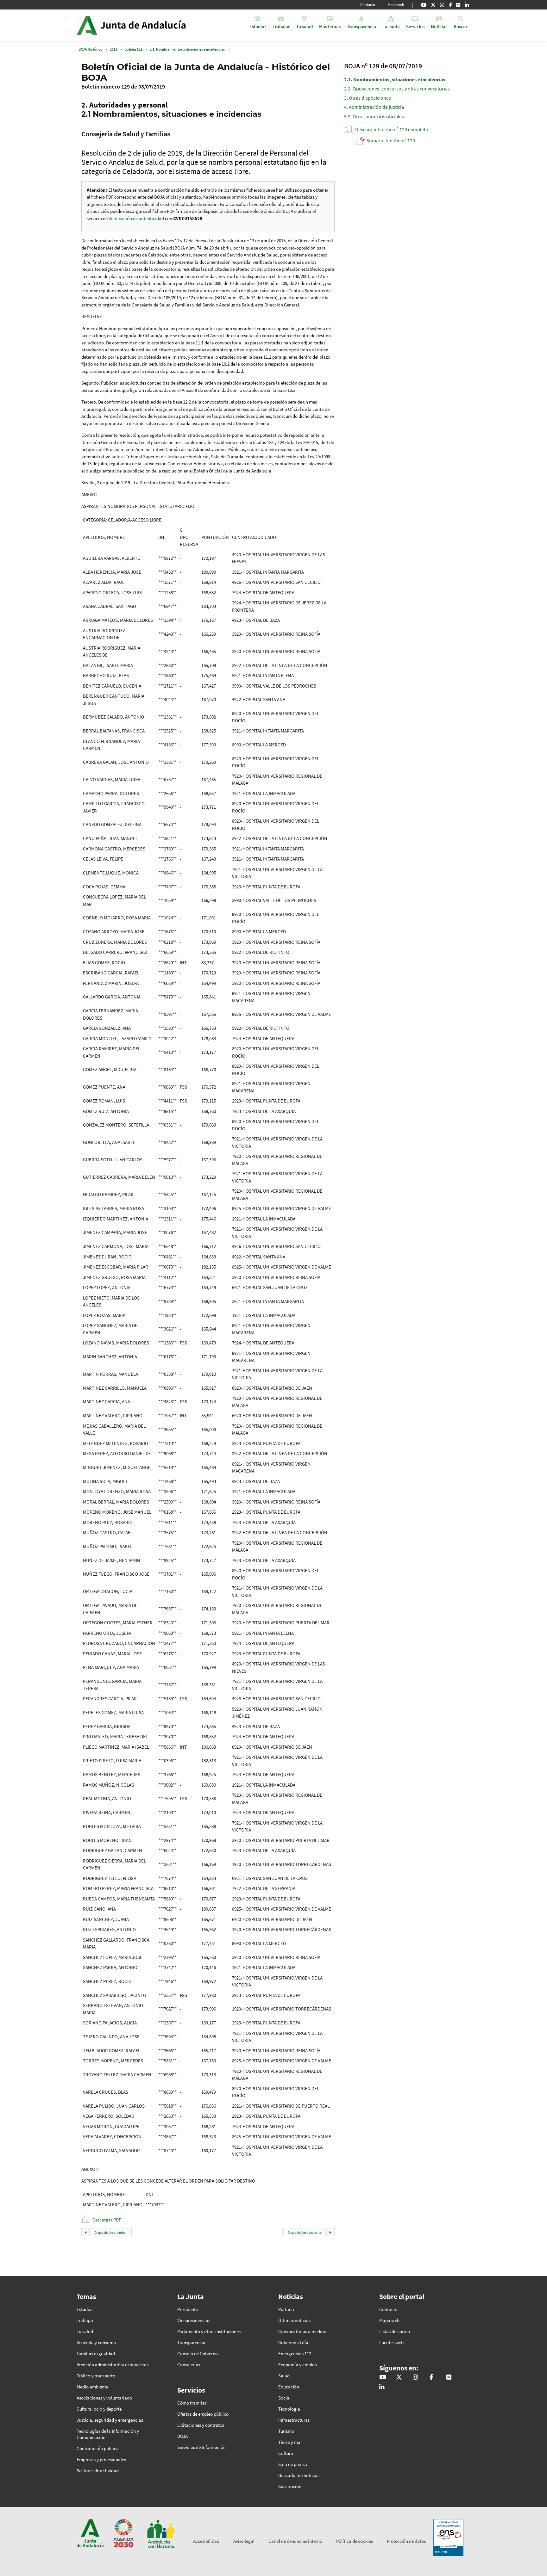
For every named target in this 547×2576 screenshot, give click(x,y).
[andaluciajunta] (433, 5)
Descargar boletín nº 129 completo (392, 129)
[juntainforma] (458, 5)
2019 (114, 49)
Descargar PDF (107, 2220)
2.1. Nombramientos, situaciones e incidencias (187, 49)
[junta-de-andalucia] (467, 5)
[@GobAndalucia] (424, 5)
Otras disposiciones (368, 98)
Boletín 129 (133, 49)
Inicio (149, 25)
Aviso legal (244, 2541)
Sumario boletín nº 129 (391, 140)
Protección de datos (406, 2541)
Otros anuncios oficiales (374, 116)
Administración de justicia (374, 107)
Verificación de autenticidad (137, 218)
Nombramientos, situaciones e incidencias (395, 79)
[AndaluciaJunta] (450, 5)
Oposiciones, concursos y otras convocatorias (397, 89)
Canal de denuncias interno (295, 2541)
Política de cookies (355, 2541)
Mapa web (396, 5)
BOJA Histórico (91, 49)
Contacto (368, 5)
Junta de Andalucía (87, 25)
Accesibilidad (206, 2541)
